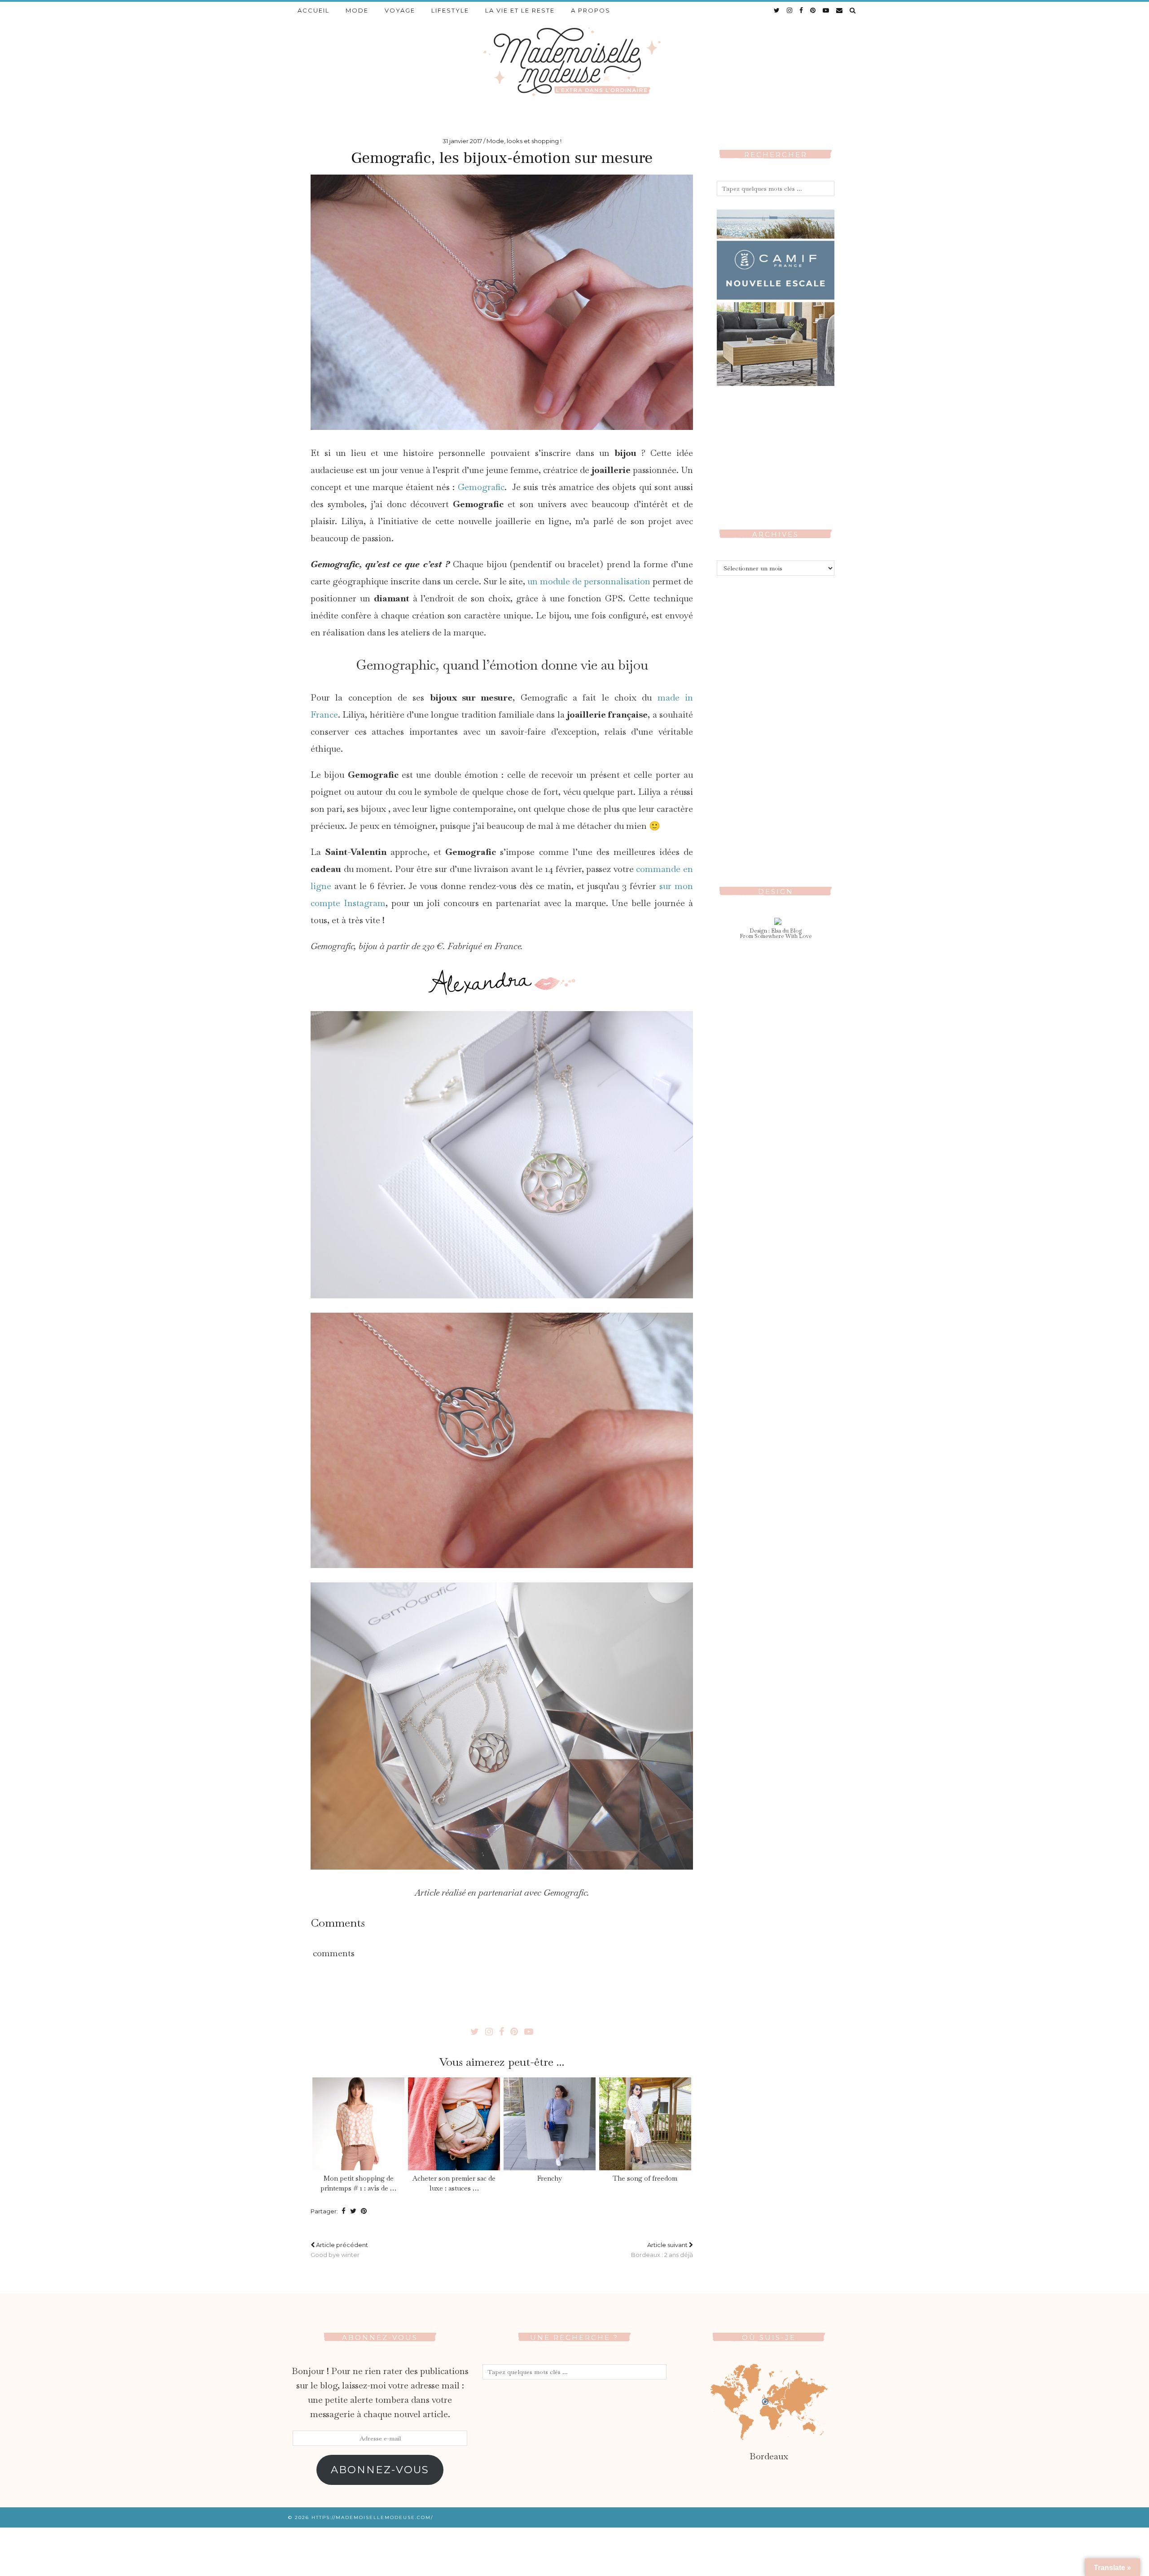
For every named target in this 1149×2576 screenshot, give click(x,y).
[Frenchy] (549, 2124)
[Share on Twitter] (353, 2211)
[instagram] (790, 10)
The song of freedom (645, 2178)
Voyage (400, 10)
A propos (591, 10)
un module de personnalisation (589, 581)
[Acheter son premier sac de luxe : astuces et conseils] (454, 2124)
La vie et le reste (520, 10)
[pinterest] (813, 10)
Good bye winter (339, 2250)
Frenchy (550, 2178)
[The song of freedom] (645, 2124)
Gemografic (481, 487)
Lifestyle (450, 10)
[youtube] (826, 10)
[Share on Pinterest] (364, 2211)
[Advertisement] (776, 724)
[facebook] (802, 10)
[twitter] (777, 10)
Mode (357, 10)
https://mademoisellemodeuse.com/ (372, 2517)
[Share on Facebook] (344, 2211)
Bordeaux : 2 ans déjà (662, 2250)
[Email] (840, 10)
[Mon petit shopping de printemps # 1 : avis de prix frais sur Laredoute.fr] (358, 2124)
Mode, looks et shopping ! (524, 141)
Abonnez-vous (380, 2470)
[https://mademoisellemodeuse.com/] (574, 61)
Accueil (314, 10)
